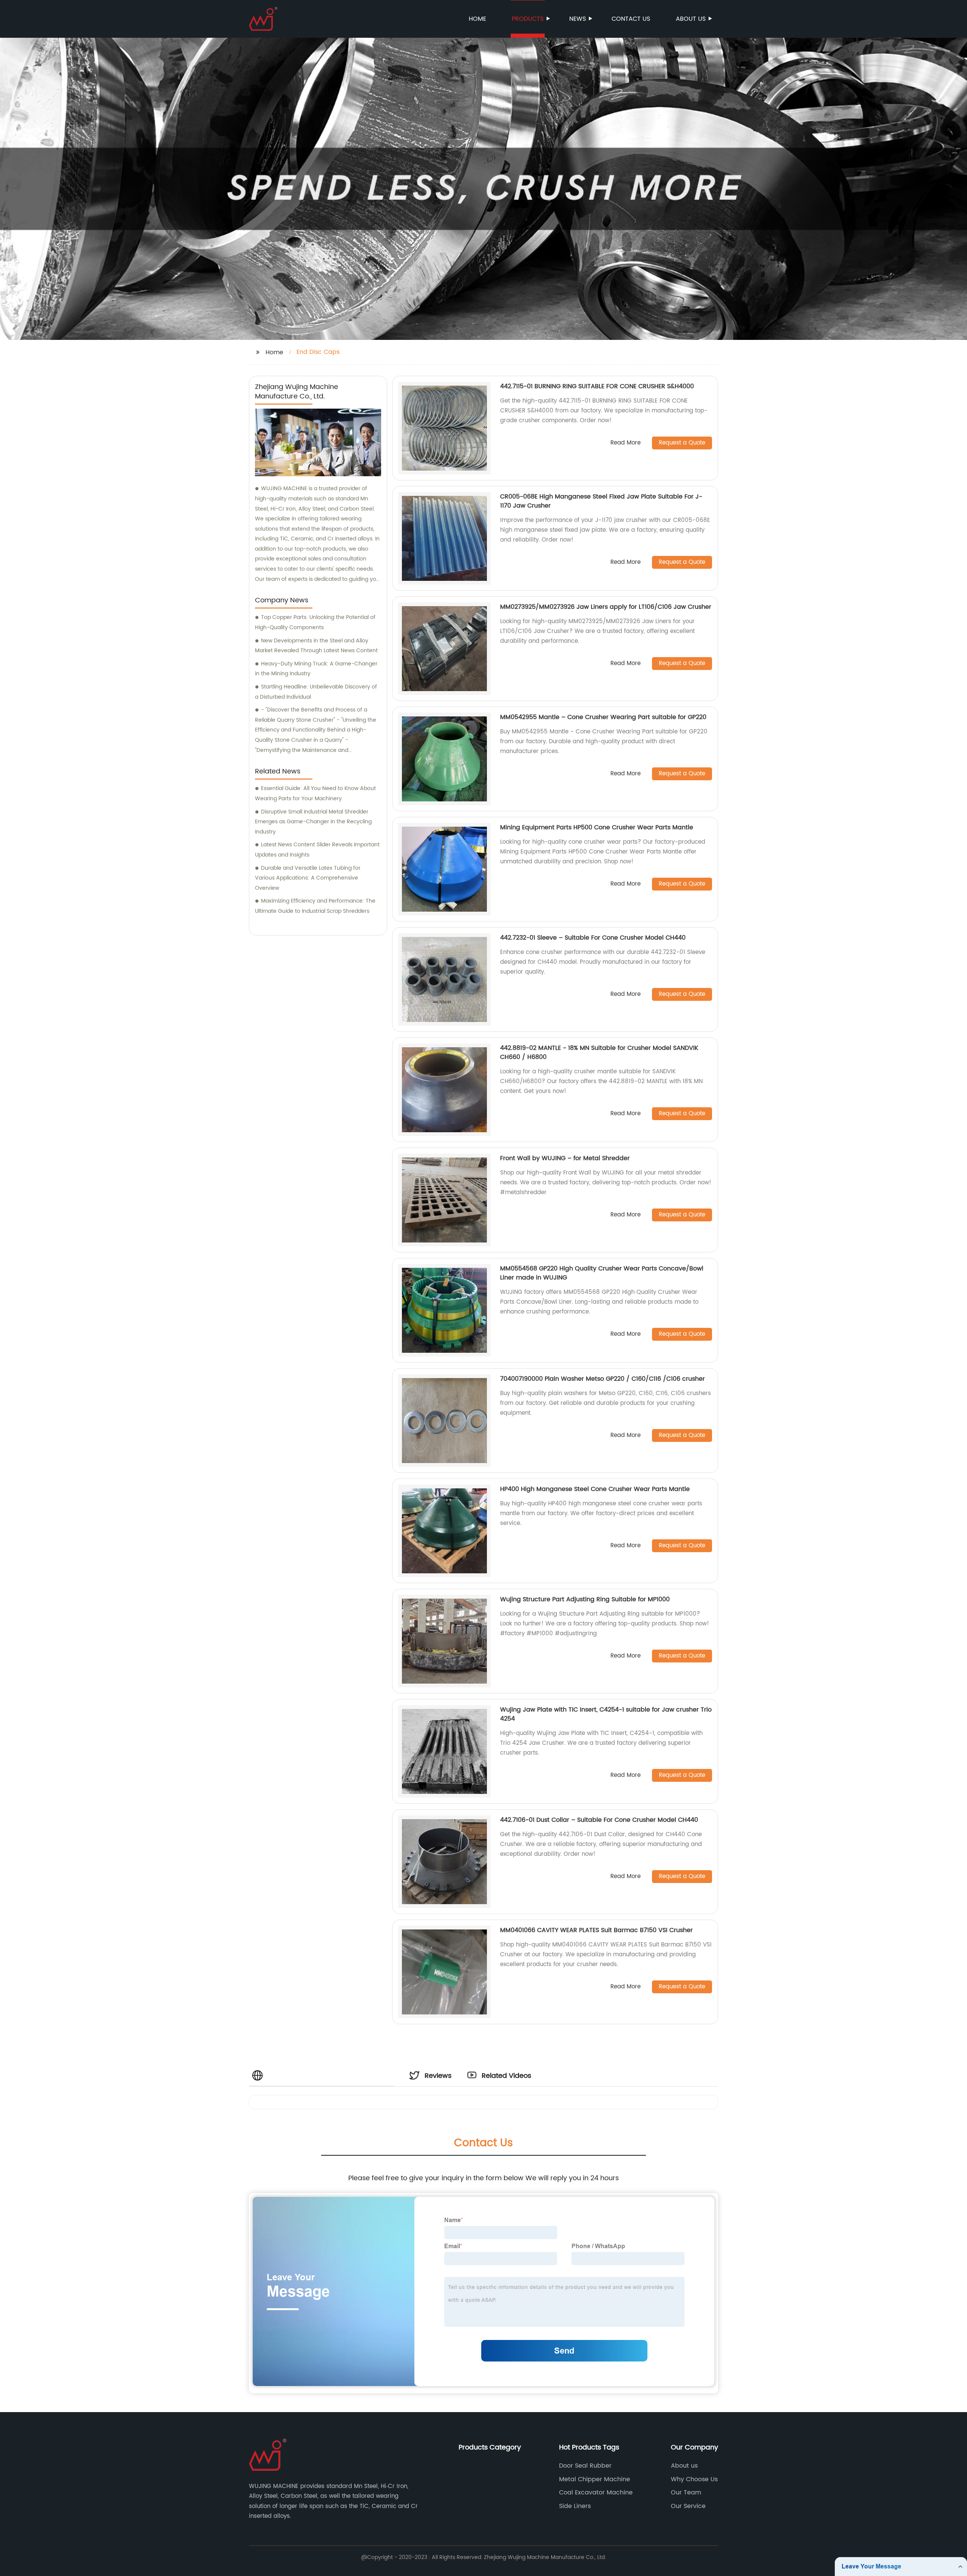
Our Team (686, 2493)
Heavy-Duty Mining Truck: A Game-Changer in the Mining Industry (316, 669)
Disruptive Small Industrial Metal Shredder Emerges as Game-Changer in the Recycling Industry (313, 822)
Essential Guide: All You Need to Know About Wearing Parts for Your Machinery (315, 793)
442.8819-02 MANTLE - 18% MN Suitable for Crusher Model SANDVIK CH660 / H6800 (599, 1053)
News (578, 19)
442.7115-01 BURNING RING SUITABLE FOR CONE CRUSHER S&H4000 (597, 386)
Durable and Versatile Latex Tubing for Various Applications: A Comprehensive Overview (308, 878)
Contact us (631, 19)
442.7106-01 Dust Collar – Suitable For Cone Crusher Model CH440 (599, 1820)
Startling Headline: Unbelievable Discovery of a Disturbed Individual (316, 692)
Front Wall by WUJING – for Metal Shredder (565, 1158)
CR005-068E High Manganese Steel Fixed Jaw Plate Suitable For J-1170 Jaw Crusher (601, 501)
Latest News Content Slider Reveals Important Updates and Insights (317, 850)
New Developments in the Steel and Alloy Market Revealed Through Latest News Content (316, 646)
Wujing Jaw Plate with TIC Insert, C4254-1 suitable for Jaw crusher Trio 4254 (606, 1714)
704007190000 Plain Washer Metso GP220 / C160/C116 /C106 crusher (602, 1379)
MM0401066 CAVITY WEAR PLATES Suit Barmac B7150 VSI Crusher (596, 1930)
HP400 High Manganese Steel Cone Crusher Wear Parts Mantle (595, 1489)
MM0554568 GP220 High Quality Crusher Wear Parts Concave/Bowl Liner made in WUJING (602, 1273)
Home (477, 19)
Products (528, 19)
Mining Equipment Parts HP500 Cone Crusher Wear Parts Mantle (597, 827)
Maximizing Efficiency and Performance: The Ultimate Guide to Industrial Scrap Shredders (315, 906)
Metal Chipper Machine (595, 2479)
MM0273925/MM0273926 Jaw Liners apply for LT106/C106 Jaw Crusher (606, 607)
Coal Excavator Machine (596, 2493)
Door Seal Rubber (585, 2466)
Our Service (688, 2506)
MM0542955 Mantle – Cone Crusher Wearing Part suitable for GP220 (603, 717)
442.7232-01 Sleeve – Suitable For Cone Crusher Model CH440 (593, 938)
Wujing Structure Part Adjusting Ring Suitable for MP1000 (585, 1599)
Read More (626, 443)
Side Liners (575, 2506)
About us (691, 19)
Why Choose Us (694, 2479)
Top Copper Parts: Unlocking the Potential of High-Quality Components (315, 622)
